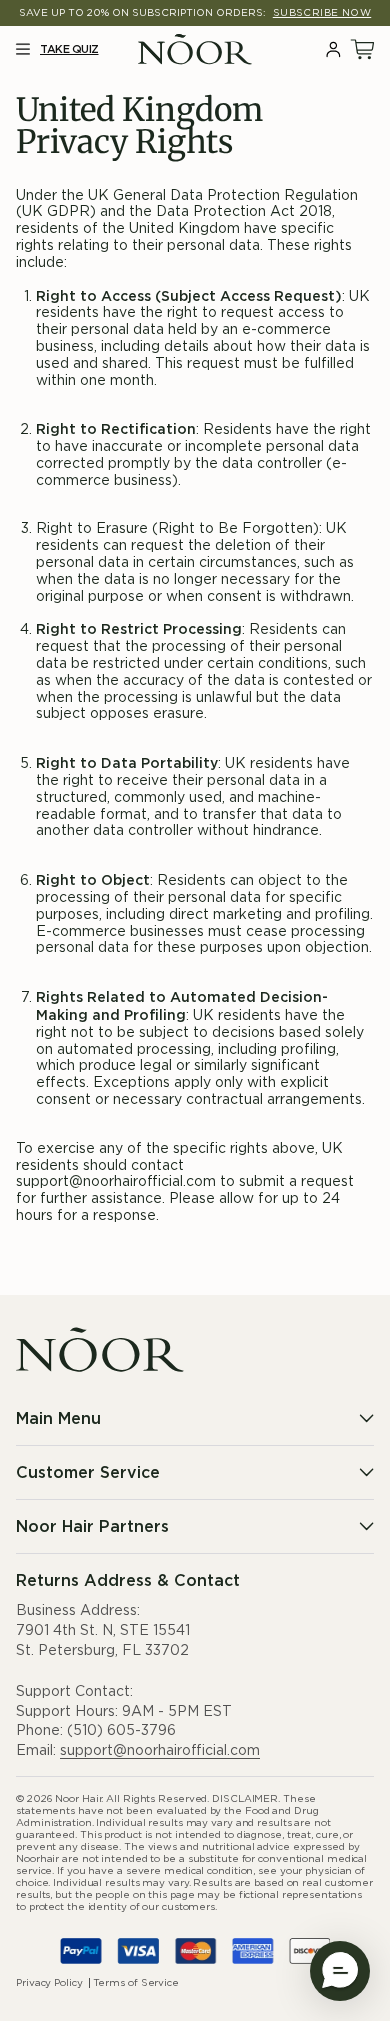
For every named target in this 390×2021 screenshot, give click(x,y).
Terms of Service (136, 1983)
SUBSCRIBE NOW (322, 13)
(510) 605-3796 (121, 1731)
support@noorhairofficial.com (160, 1751)
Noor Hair (78, 1799)
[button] (22, 49)
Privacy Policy (49, 1983)
